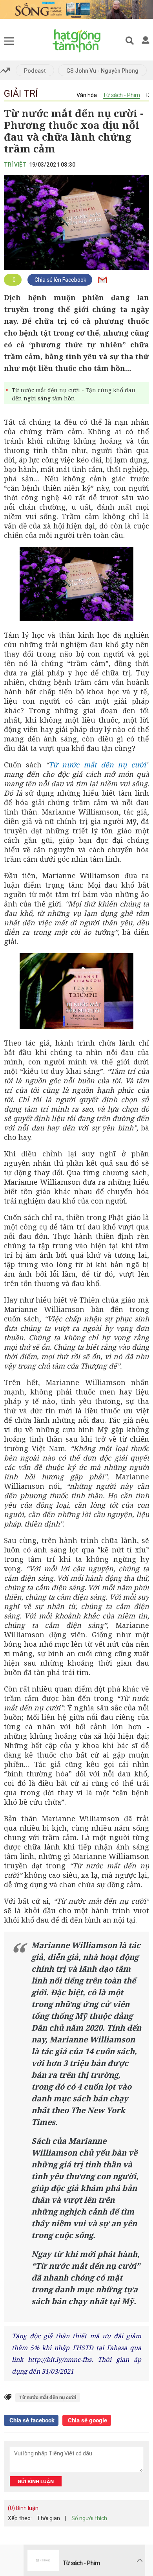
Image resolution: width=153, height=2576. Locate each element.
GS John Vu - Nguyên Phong (102, 71)
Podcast (35, 71)
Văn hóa (87, 95)
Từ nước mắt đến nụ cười (97, 765)
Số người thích (89, 2518)
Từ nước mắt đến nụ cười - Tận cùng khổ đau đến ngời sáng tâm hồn (74, 394)
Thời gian (48, 2518)
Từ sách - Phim (121, 95)
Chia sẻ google (87, 2420)
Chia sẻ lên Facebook (60, 280)
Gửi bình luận (36, 2482)
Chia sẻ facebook (31, 2420)
